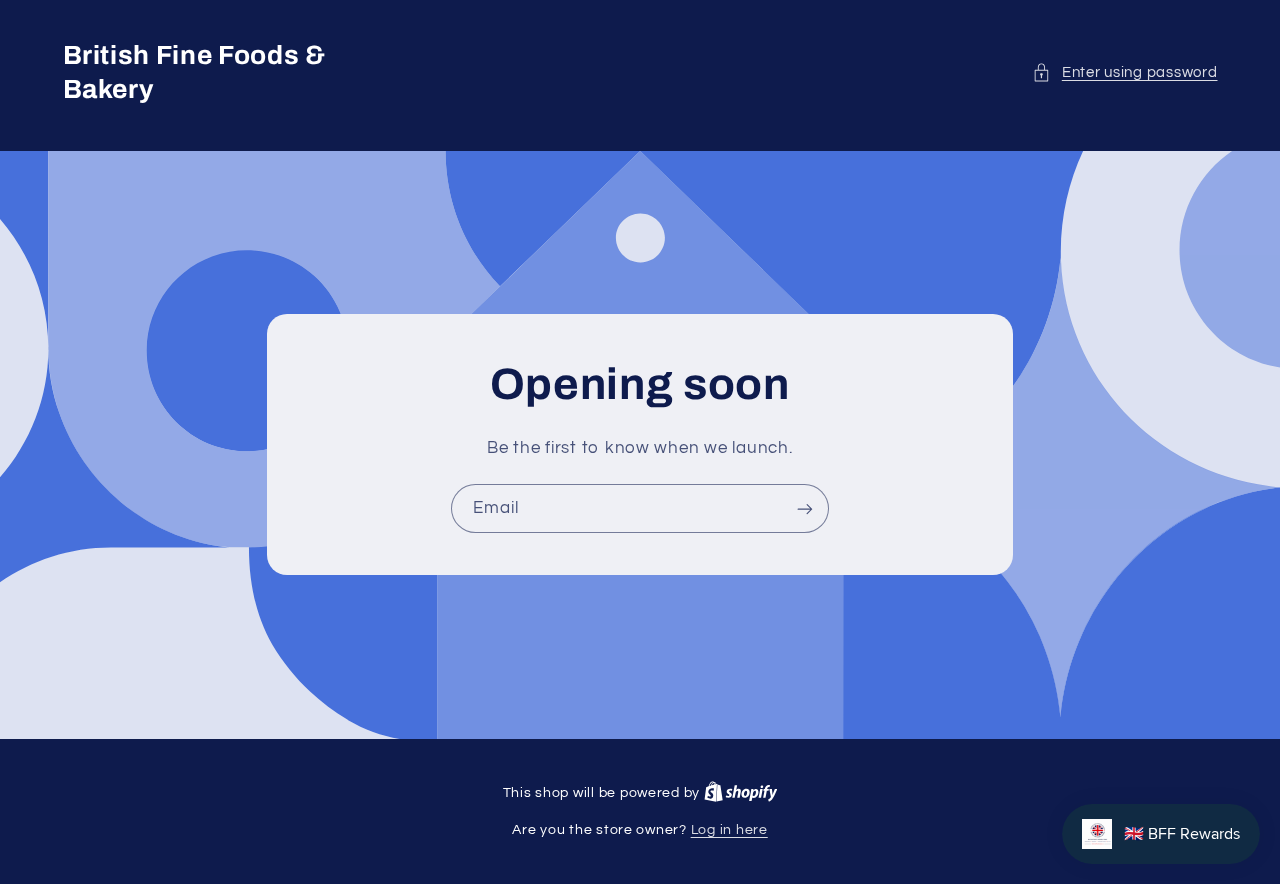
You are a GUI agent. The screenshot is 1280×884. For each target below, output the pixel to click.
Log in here (729, 830)
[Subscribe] (805, 508)
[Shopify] (741, 793)
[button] (1124, 73)
